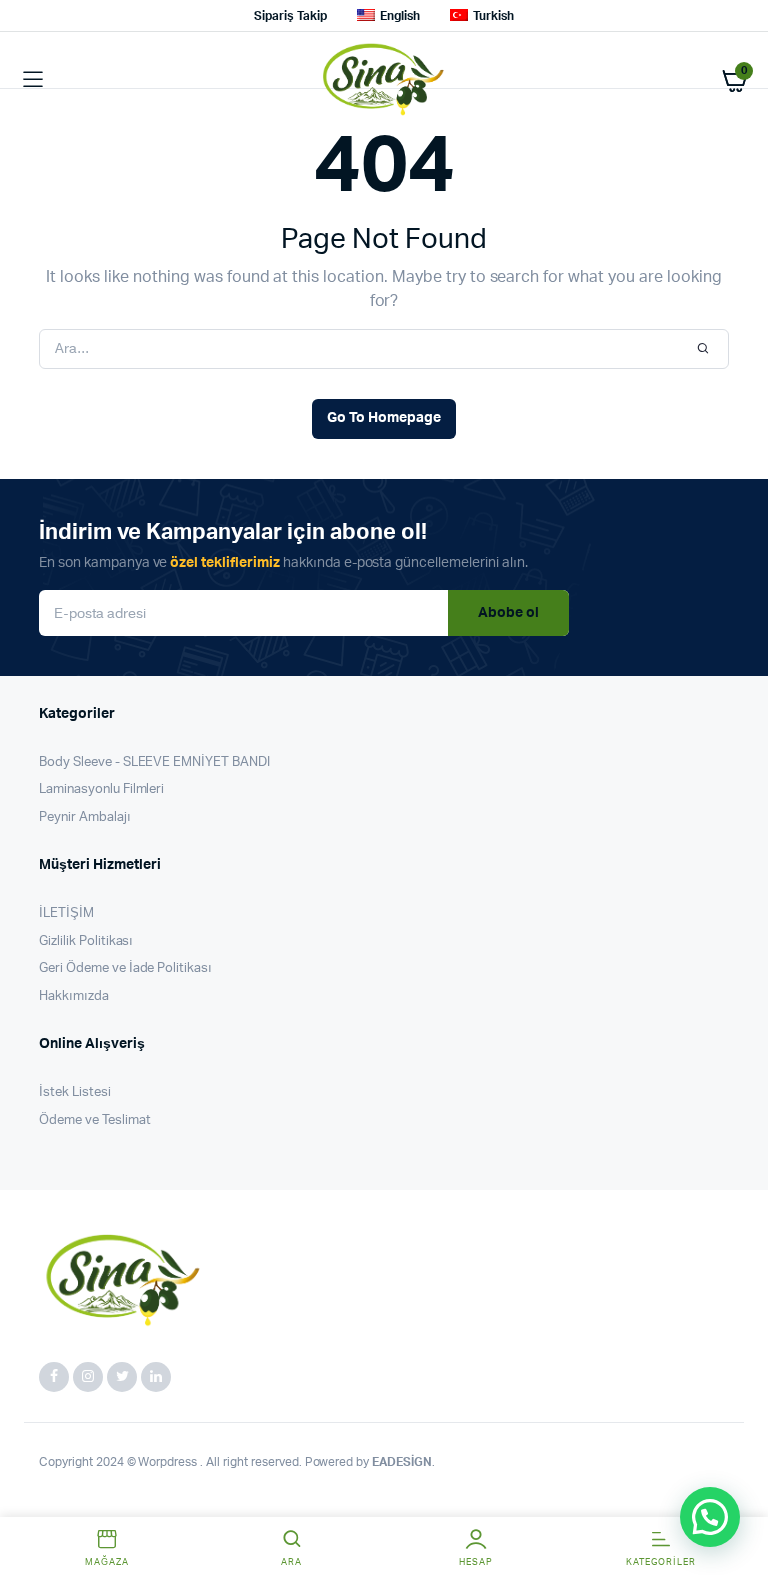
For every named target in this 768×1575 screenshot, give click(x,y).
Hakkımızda (74, 996)
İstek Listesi (75, 1092)
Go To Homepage (384, 418)
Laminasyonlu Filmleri (101, 789)
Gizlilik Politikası (86, 941)
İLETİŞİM (66, 913)
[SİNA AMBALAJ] (384, 80)
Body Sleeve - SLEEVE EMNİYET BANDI (154, 762)
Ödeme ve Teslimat (95, 1120)
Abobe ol (508, 613)
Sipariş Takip (290, 16)
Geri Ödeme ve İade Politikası (125, 968)
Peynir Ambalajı (85, 817)
